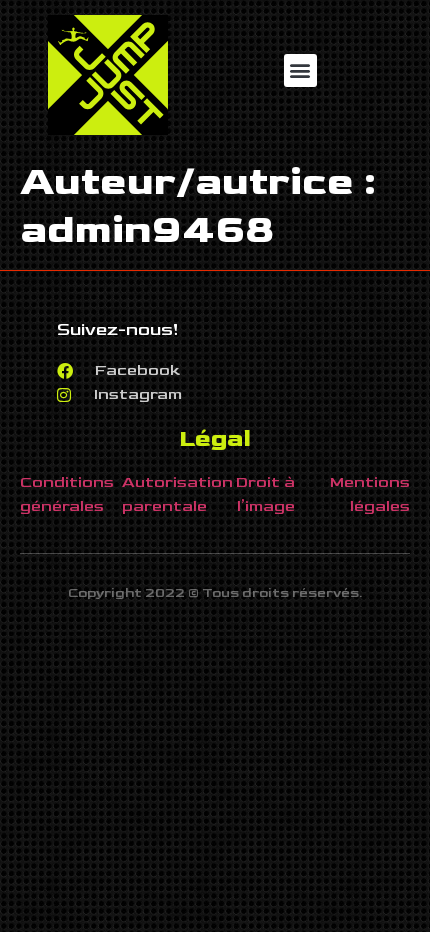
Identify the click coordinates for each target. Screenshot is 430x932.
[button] (300, 70)
